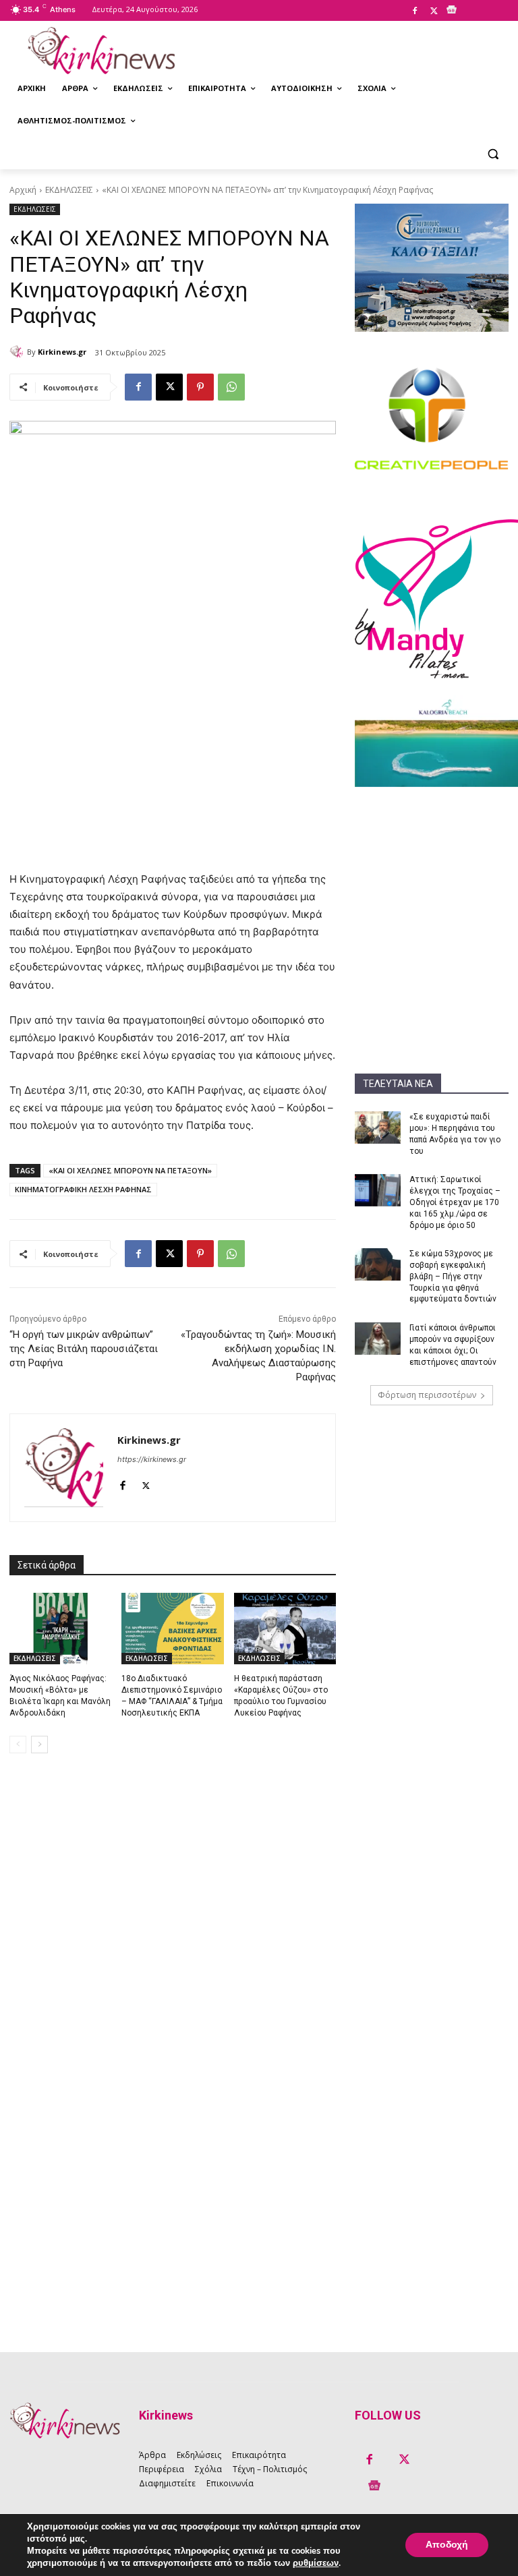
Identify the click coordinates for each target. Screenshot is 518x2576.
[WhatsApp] (231, 387)
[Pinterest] (200, 387)
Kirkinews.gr (62, 352)
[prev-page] (18, 1745)
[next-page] (39, 1745)
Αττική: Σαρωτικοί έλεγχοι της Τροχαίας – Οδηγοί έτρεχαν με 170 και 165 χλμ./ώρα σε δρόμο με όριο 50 (455, 1202)
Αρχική (23, 190)
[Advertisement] (432, 871)
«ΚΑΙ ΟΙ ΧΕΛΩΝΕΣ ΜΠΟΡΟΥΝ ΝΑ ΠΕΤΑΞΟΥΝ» (130, 1170)
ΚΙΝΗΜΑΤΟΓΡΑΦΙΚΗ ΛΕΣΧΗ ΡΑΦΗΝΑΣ (83, 1189)
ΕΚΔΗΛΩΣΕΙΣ (69, 190)
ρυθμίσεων (316, 2563)
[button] (493, 153)
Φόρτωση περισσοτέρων (427, 1395)
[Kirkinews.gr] (101, 51)
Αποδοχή (447, 2545)
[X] (434, 11)
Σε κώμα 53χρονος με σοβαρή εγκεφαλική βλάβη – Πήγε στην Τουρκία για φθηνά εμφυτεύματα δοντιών (453, 1276)
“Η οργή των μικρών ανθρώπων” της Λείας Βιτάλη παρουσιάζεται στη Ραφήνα (84, 1349)
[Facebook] (415, 11)
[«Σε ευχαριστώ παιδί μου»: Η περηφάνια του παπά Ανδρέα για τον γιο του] (378, 1128)
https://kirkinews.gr (152, 1459)
